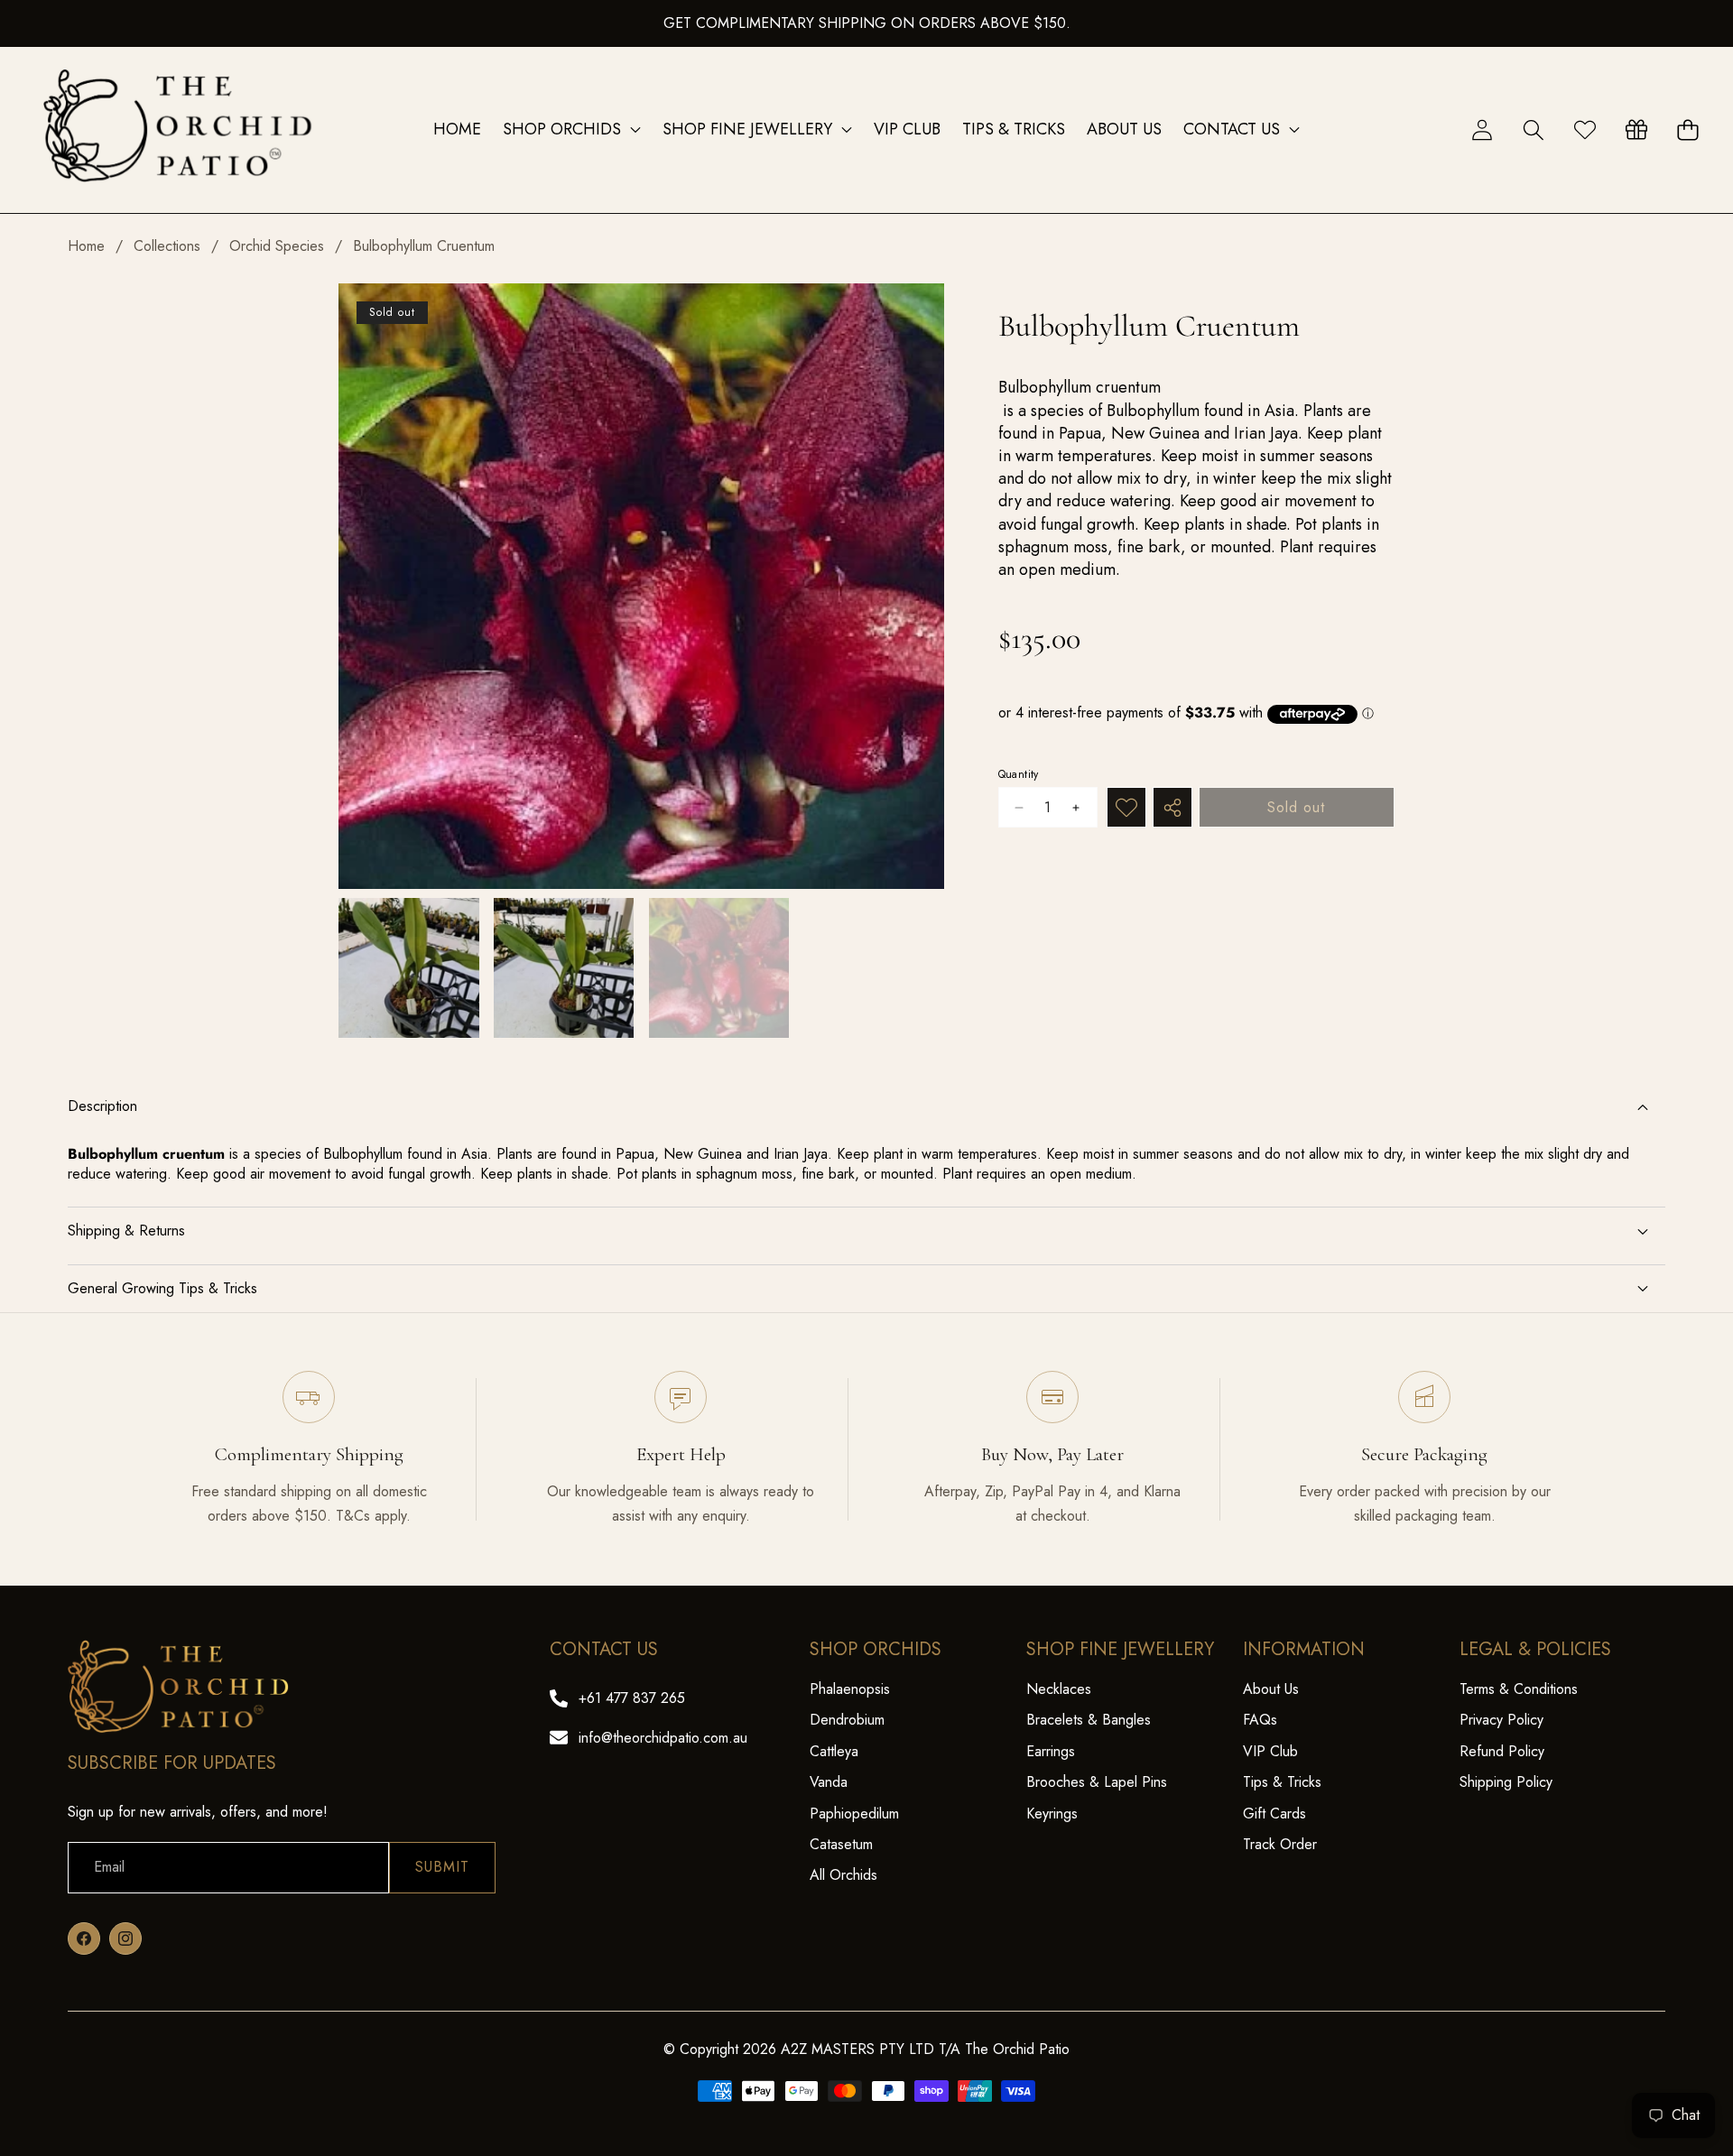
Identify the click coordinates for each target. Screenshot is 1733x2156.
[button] (1533, 130)
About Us (1271, 1689)
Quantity (1019, 775)
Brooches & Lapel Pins (1097, 1782)
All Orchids (843, 1875)
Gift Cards (1274, 1814)
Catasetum (841, 1844)
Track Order (1280, 1844)
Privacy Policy (1501, 1720)
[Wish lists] (1585, 130)
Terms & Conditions (1519, 1689)
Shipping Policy (1506, 1782)
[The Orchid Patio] (179, 130)
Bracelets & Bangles (1089, 1720)
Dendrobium (847, 1720)
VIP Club (1270, 1751)
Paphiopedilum (854, 1814)
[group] (409, 968)
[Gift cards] (1636, 130)
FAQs (1260, 1720)
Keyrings (1052, 1814)
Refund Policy (1502, 1751)
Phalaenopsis (850, 1689)
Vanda (829, 1782)
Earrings (1051, 1751)
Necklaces (1059, 1689)
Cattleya (834, 1751)
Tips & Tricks (1282, 1782)
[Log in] (1482, 130)
